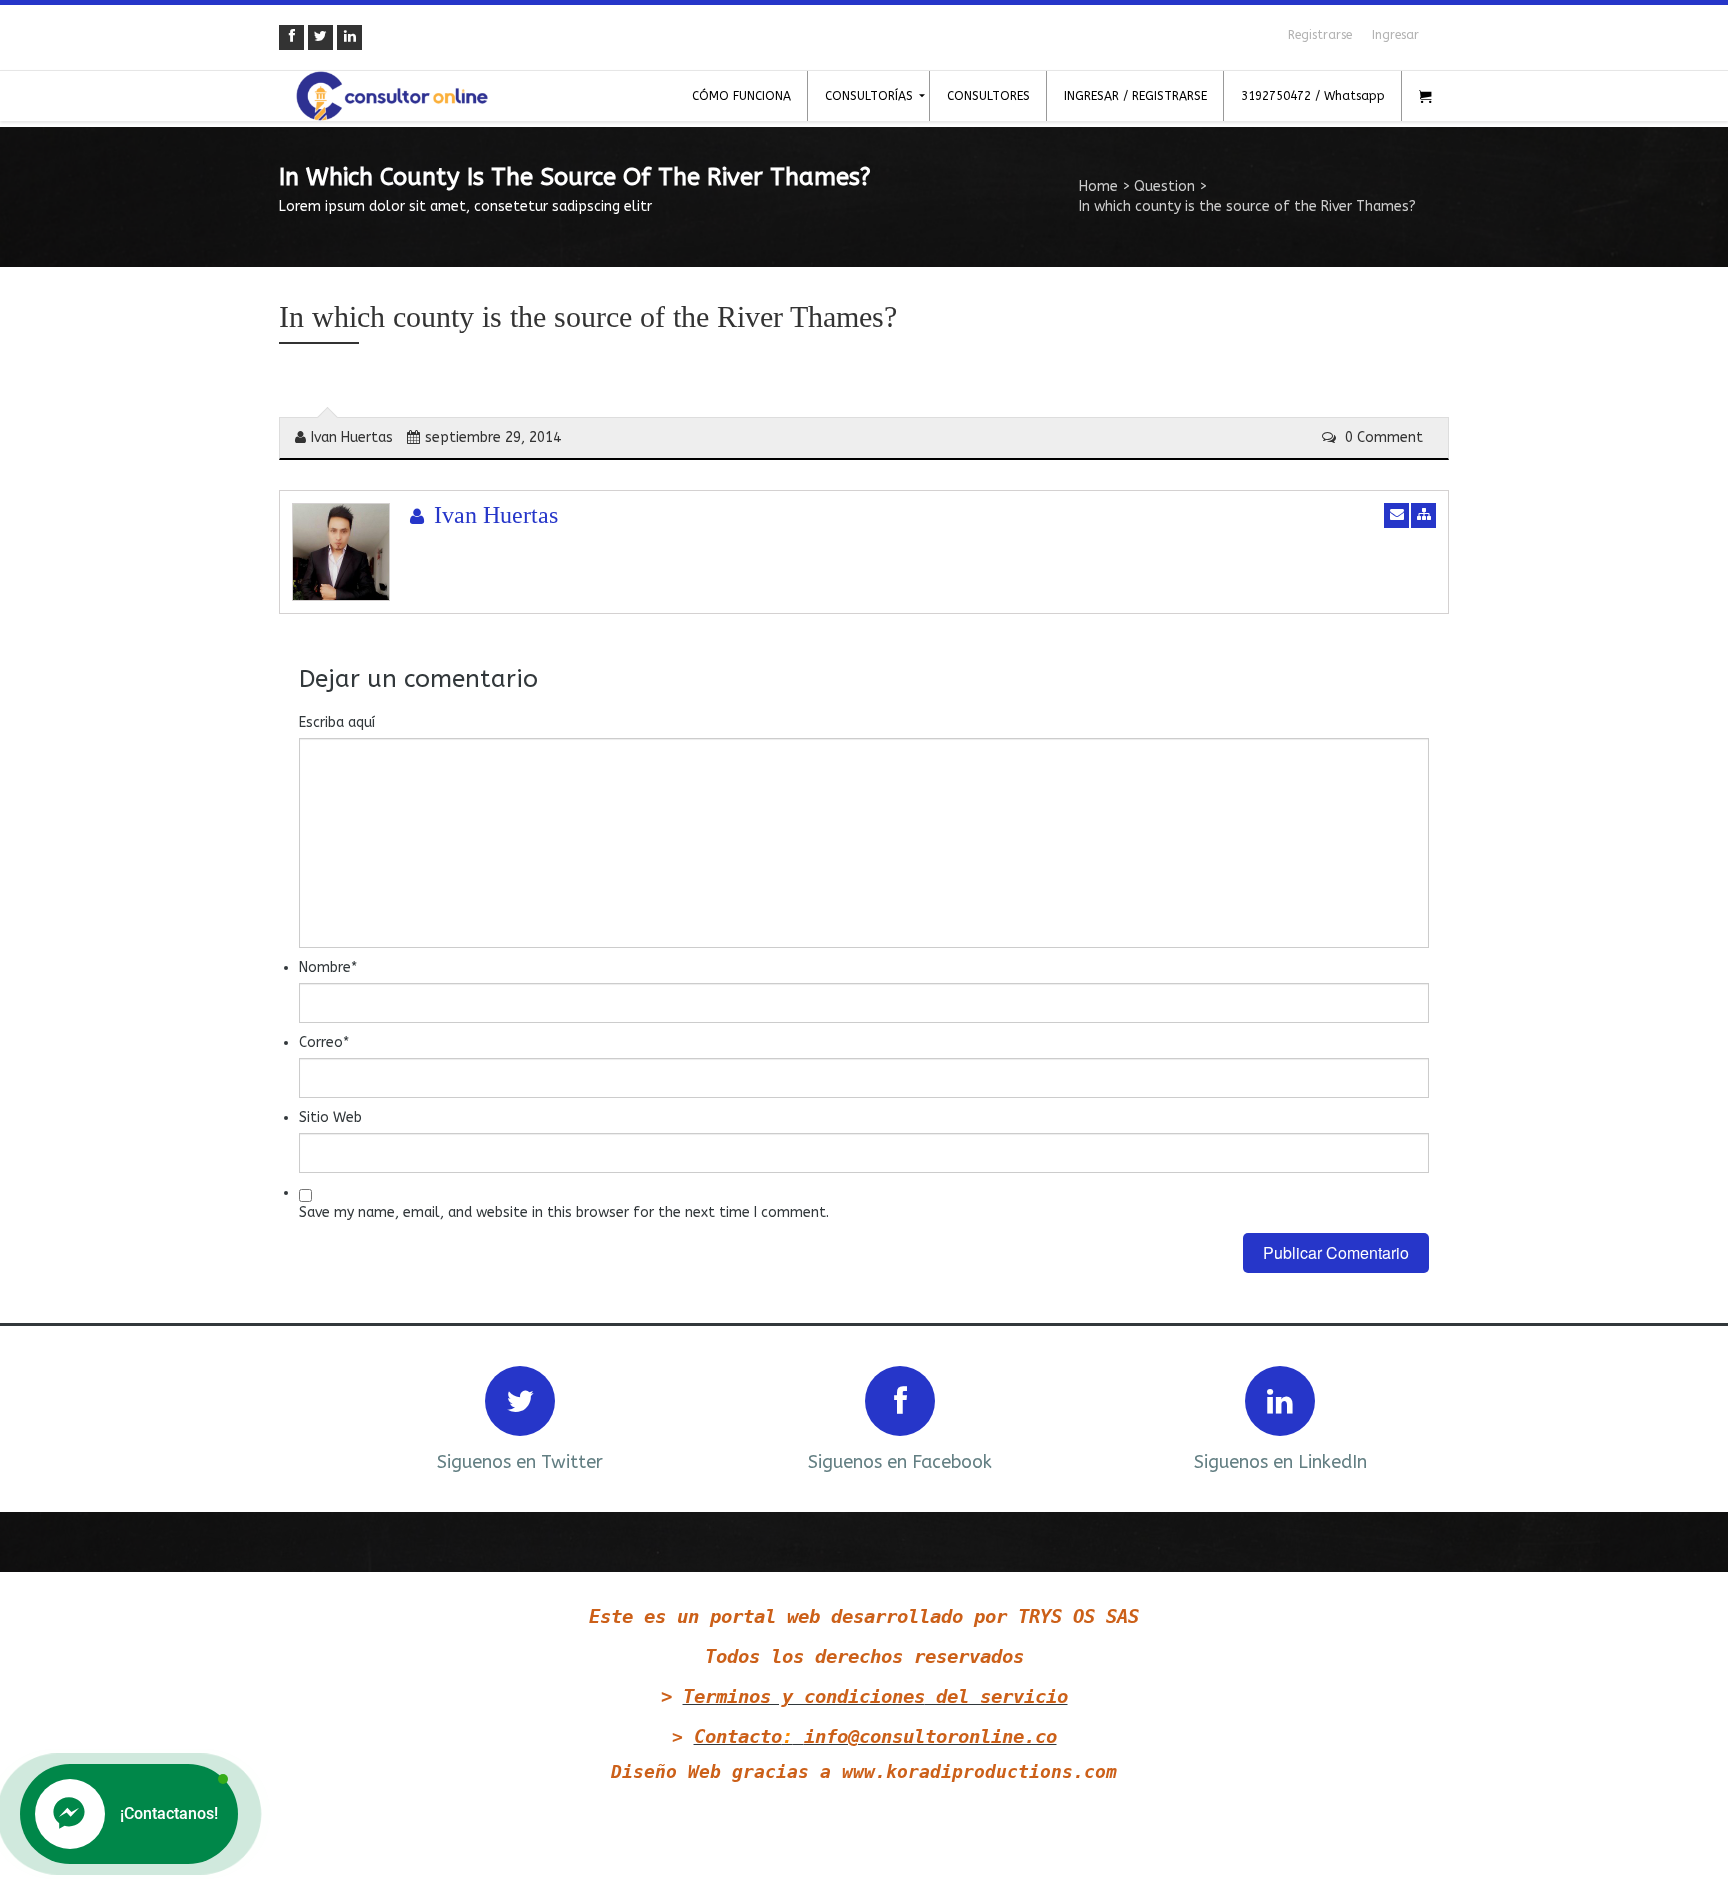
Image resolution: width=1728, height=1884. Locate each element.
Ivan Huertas (352, 437)
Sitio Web (330, 1117)
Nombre (328, 967)
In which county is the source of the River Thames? (588, 316)
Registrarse (1320, 35)
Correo (324, 1042)
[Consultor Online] (392, 96)
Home (1098, 186)
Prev (321, 1416)
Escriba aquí (337, 722)
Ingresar (1395, 35)
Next (1407, 1416)
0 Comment (1382, 437)
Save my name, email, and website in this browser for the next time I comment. (564, 1212)
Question (1164, 186)
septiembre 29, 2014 (493, 437)
